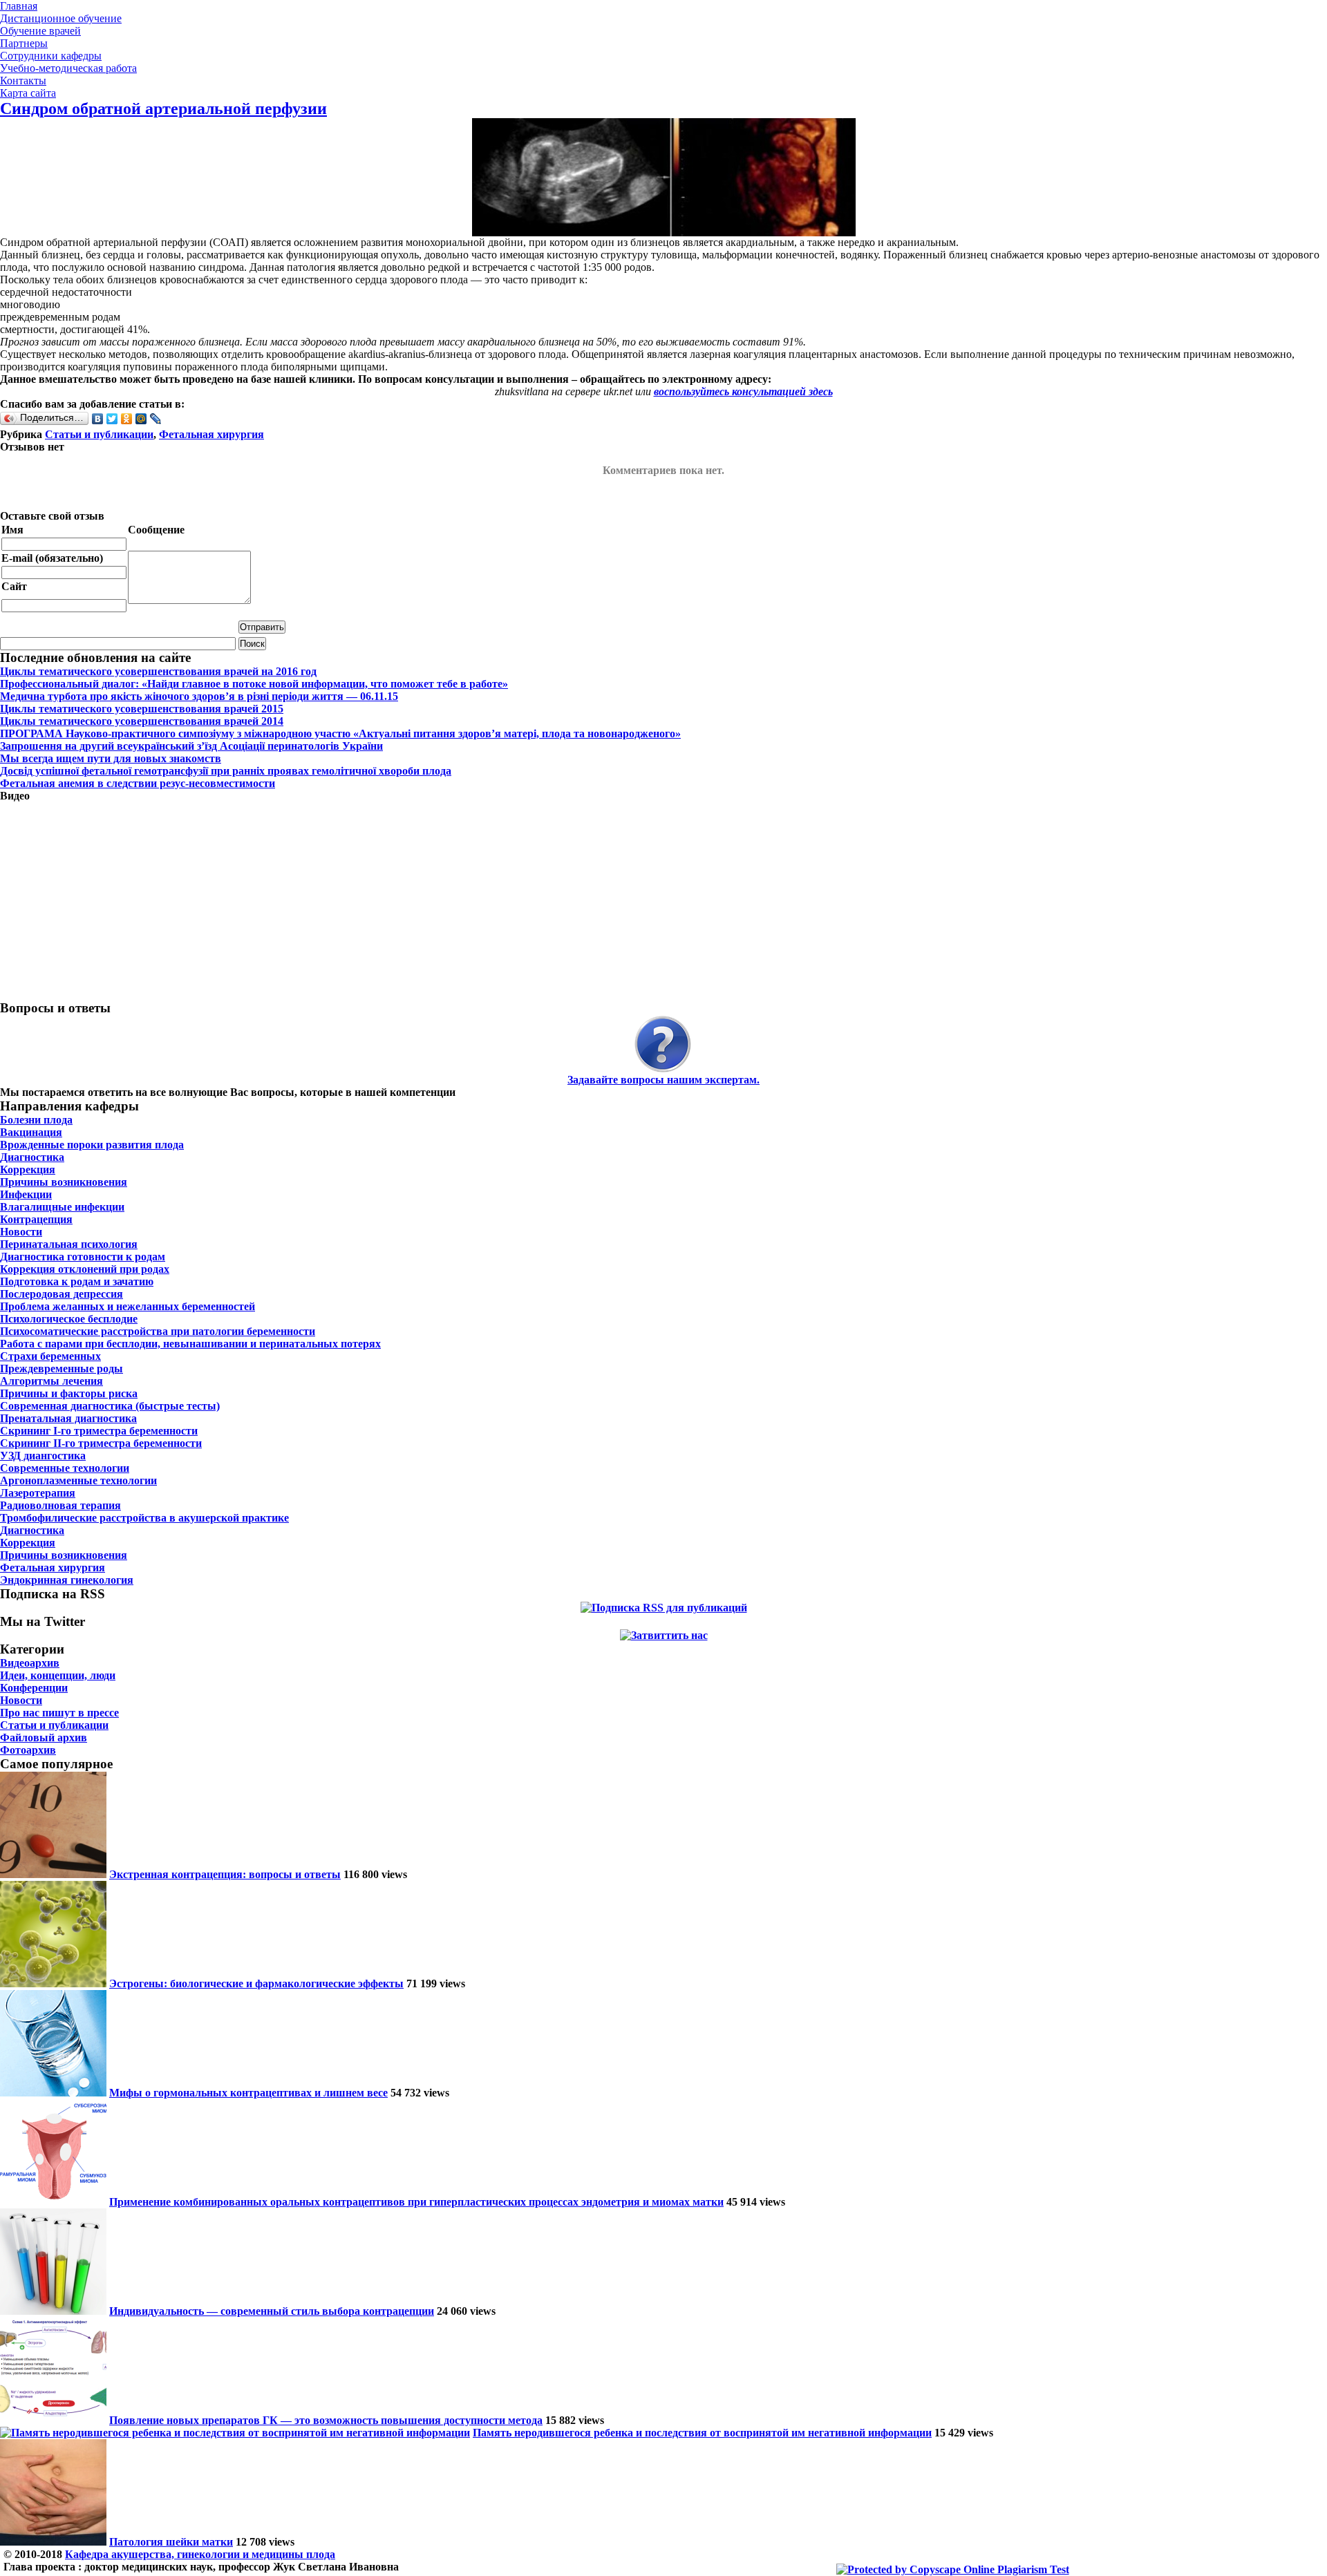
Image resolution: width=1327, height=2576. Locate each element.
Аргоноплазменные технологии (78, 1480)
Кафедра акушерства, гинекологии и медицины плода (200, 2554)
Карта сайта (28, 93)
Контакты (23, 80)
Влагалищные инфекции (62, 1207)
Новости (21, 1232)
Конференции (34, 1688)
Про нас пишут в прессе (59, 1713)
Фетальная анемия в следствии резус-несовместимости (138, 783)
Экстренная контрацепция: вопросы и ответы (225, 1874)
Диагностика (32, 1157)
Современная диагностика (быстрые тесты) (110, 1406)
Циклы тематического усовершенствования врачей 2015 (142, 709)
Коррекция (28, 1169)
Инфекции (26, 1194)
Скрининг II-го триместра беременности (101, 1443)
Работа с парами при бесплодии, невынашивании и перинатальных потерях (190, 1344)
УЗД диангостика (43, 1456)
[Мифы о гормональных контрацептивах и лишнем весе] (53, 2093)
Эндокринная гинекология (67, 1580)
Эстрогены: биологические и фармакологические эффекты (256, 1983)
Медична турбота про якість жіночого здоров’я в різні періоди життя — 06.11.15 (199, 696)
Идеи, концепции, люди (58, 1675)
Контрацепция (36, 1219)
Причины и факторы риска (69, 1393)
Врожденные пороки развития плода (92, 1145)
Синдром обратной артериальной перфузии (163, 108)
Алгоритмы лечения (51, 1381)
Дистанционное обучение (61, 18)
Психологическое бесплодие (69, 1319)
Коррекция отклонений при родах (85, 1269)
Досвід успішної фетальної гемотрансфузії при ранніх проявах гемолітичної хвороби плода (226, 771)
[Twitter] (112, 419)
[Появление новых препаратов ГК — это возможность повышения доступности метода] (53, 2420)
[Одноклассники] (127, 419)
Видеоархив (30, 1663)
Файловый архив (44, 1737)
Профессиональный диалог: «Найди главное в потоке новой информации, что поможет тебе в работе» (254, 684)
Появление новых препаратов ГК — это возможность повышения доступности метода (326, 2420)
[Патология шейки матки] (53, 2542)
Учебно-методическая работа (68, 68)
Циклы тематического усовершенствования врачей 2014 (142, 721)
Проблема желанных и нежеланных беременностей (128, 1306)
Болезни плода (36, 1120)
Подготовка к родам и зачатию (77, 1281)
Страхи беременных (50, 1356)
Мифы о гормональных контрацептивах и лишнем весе (248, 2093)
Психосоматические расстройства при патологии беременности (158, 1331)
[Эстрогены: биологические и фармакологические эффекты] (53, 1983)
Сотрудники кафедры (51, 56)
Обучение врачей (40, 31)
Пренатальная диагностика (68, 1418)
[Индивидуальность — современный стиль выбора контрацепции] (53, 2311)
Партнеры (24, 43)
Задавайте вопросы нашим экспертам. (663, 1080)
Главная (19, 6)
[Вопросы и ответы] (663, 1045)
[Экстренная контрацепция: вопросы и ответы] (53, 1874)
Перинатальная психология (69, 1244)
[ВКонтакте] (98, 419)
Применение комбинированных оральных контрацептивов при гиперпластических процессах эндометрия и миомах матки (416, 2202)
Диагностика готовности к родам (83, 1257)
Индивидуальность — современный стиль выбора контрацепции (272, 2311)
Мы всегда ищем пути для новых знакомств (111, 758)
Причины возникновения (64, 1182)
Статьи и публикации (99, 434)
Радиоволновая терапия (60, 1505)
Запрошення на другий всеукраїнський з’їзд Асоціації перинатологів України (191, 746)
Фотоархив (28, 1750)
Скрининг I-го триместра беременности (99, 1431)
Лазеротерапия (38, 1493)
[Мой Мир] (141, 419)
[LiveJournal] (156, 419)
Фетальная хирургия (211, 434)
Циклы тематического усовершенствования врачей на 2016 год (158, 671)
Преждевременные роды (62, 1368)
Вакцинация (31, 1132)
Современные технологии (65, 1468)
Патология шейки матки (171, 2542)
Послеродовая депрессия (62, 1294)
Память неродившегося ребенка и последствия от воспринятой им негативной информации (702, 2433)
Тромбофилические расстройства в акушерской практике (144, 1518)
